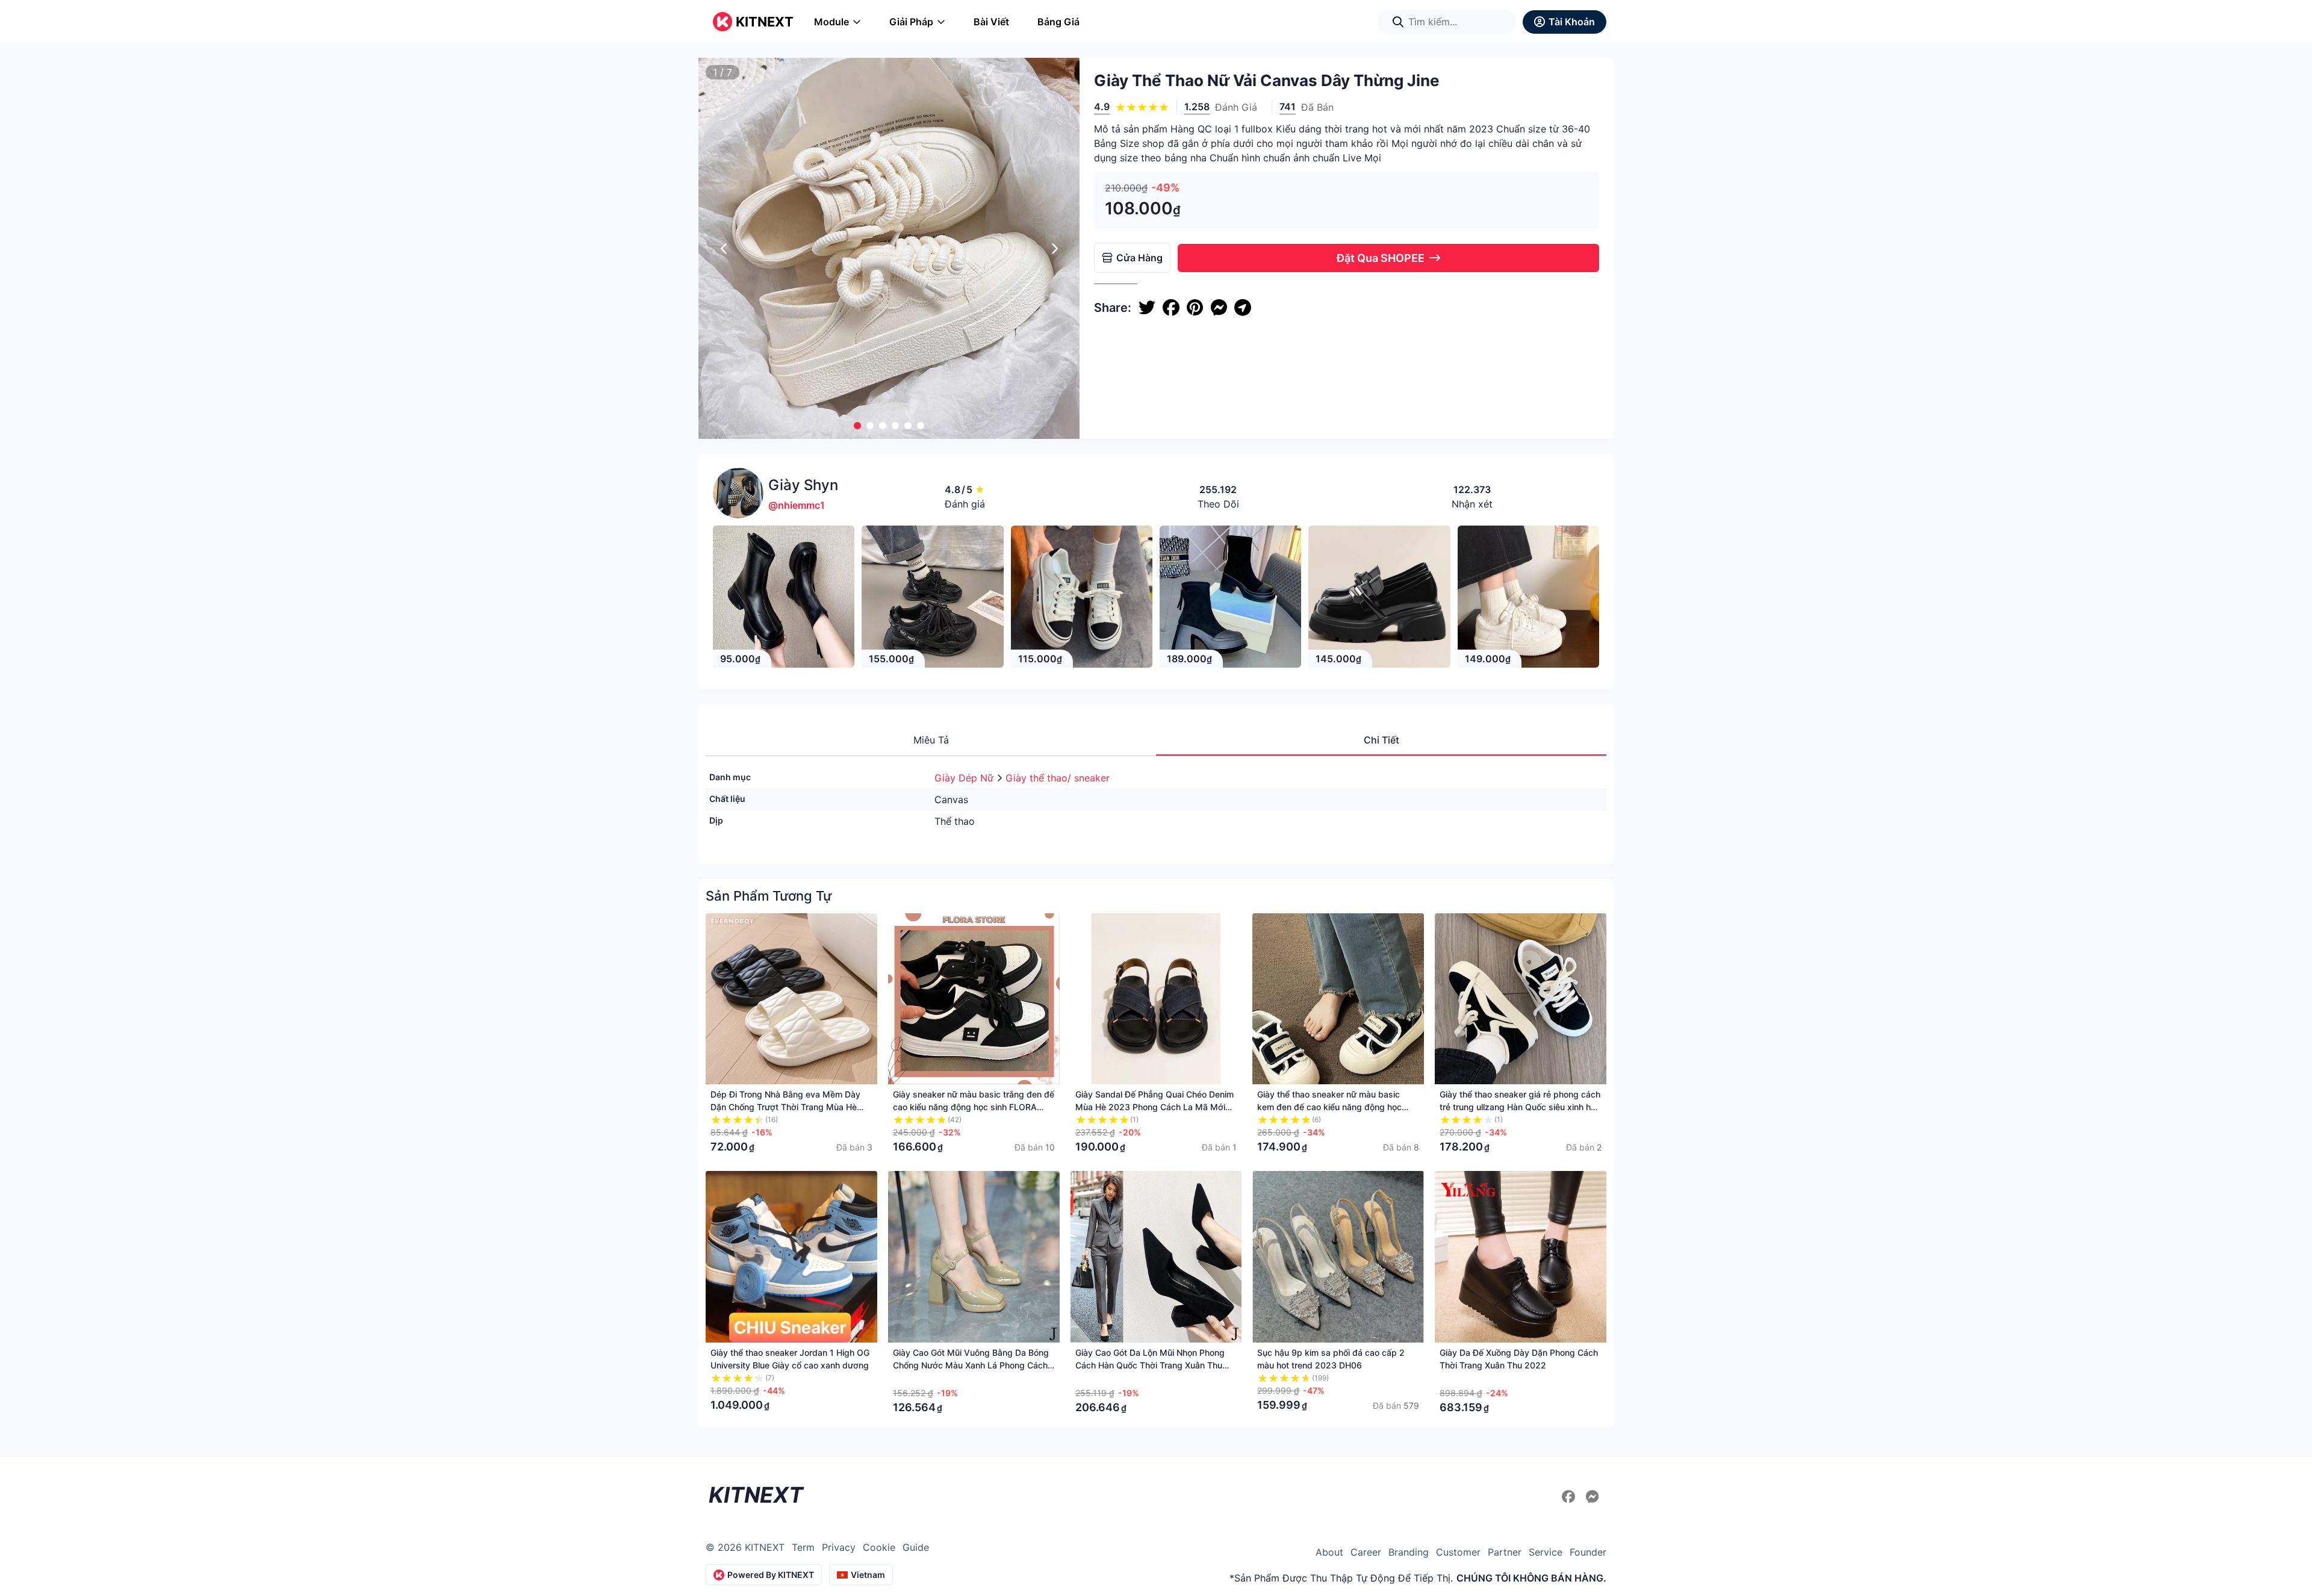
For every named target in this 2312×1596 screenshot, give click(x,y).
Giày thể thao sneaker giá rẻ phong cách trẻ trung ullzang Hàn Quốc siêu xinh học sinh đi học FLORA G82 (1520, 1107)
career (1366, 1552)
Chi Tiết (1381, 740)
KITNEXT (765, 22)
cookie (879, 1547)
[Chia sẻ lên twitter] (1147, 308)
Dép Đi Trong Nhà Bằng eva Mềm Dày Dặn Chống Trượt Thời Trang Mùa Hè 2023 (785, 1107)
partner (1505, 1552)
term (803, 1547)
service (1546, 1552)
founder (1588, 1552)
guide (916, 1547)
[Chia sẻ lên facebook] (1171, 308)
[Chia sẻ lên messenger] (1219, 308)
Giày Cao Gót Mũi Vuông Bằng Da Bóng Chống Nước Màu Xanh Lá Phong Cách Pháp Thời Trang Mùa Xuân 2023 (971, 1365)
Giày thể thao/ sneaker (1058, 778)
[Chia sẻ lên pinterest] (1195, 308)
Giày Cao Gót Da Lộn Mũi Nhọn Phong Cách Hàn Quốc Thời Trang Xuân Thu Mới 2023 (1150, 1365)
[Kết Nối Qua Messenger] (1593, 1497)
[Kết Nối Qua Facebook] (1570, 1497)
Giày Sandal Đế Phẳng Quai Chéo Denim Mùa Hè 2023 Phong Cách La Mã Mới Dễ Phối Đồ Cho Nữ (1154, 1107)
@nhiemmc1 (797, 505)
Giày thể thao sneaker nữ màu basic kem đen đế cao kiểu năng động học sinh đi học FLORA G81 (1329, 1107)
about (1329, 1552)
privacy (839, 1547)
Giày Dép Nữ (965, 778)
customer (1458, 1552)
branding (1409, 1552)
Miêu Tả (931, 740)
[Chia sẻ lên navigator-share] (1243, 308)
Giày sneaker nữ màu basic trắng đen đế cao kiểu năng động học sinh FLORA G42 (974, 1107)
